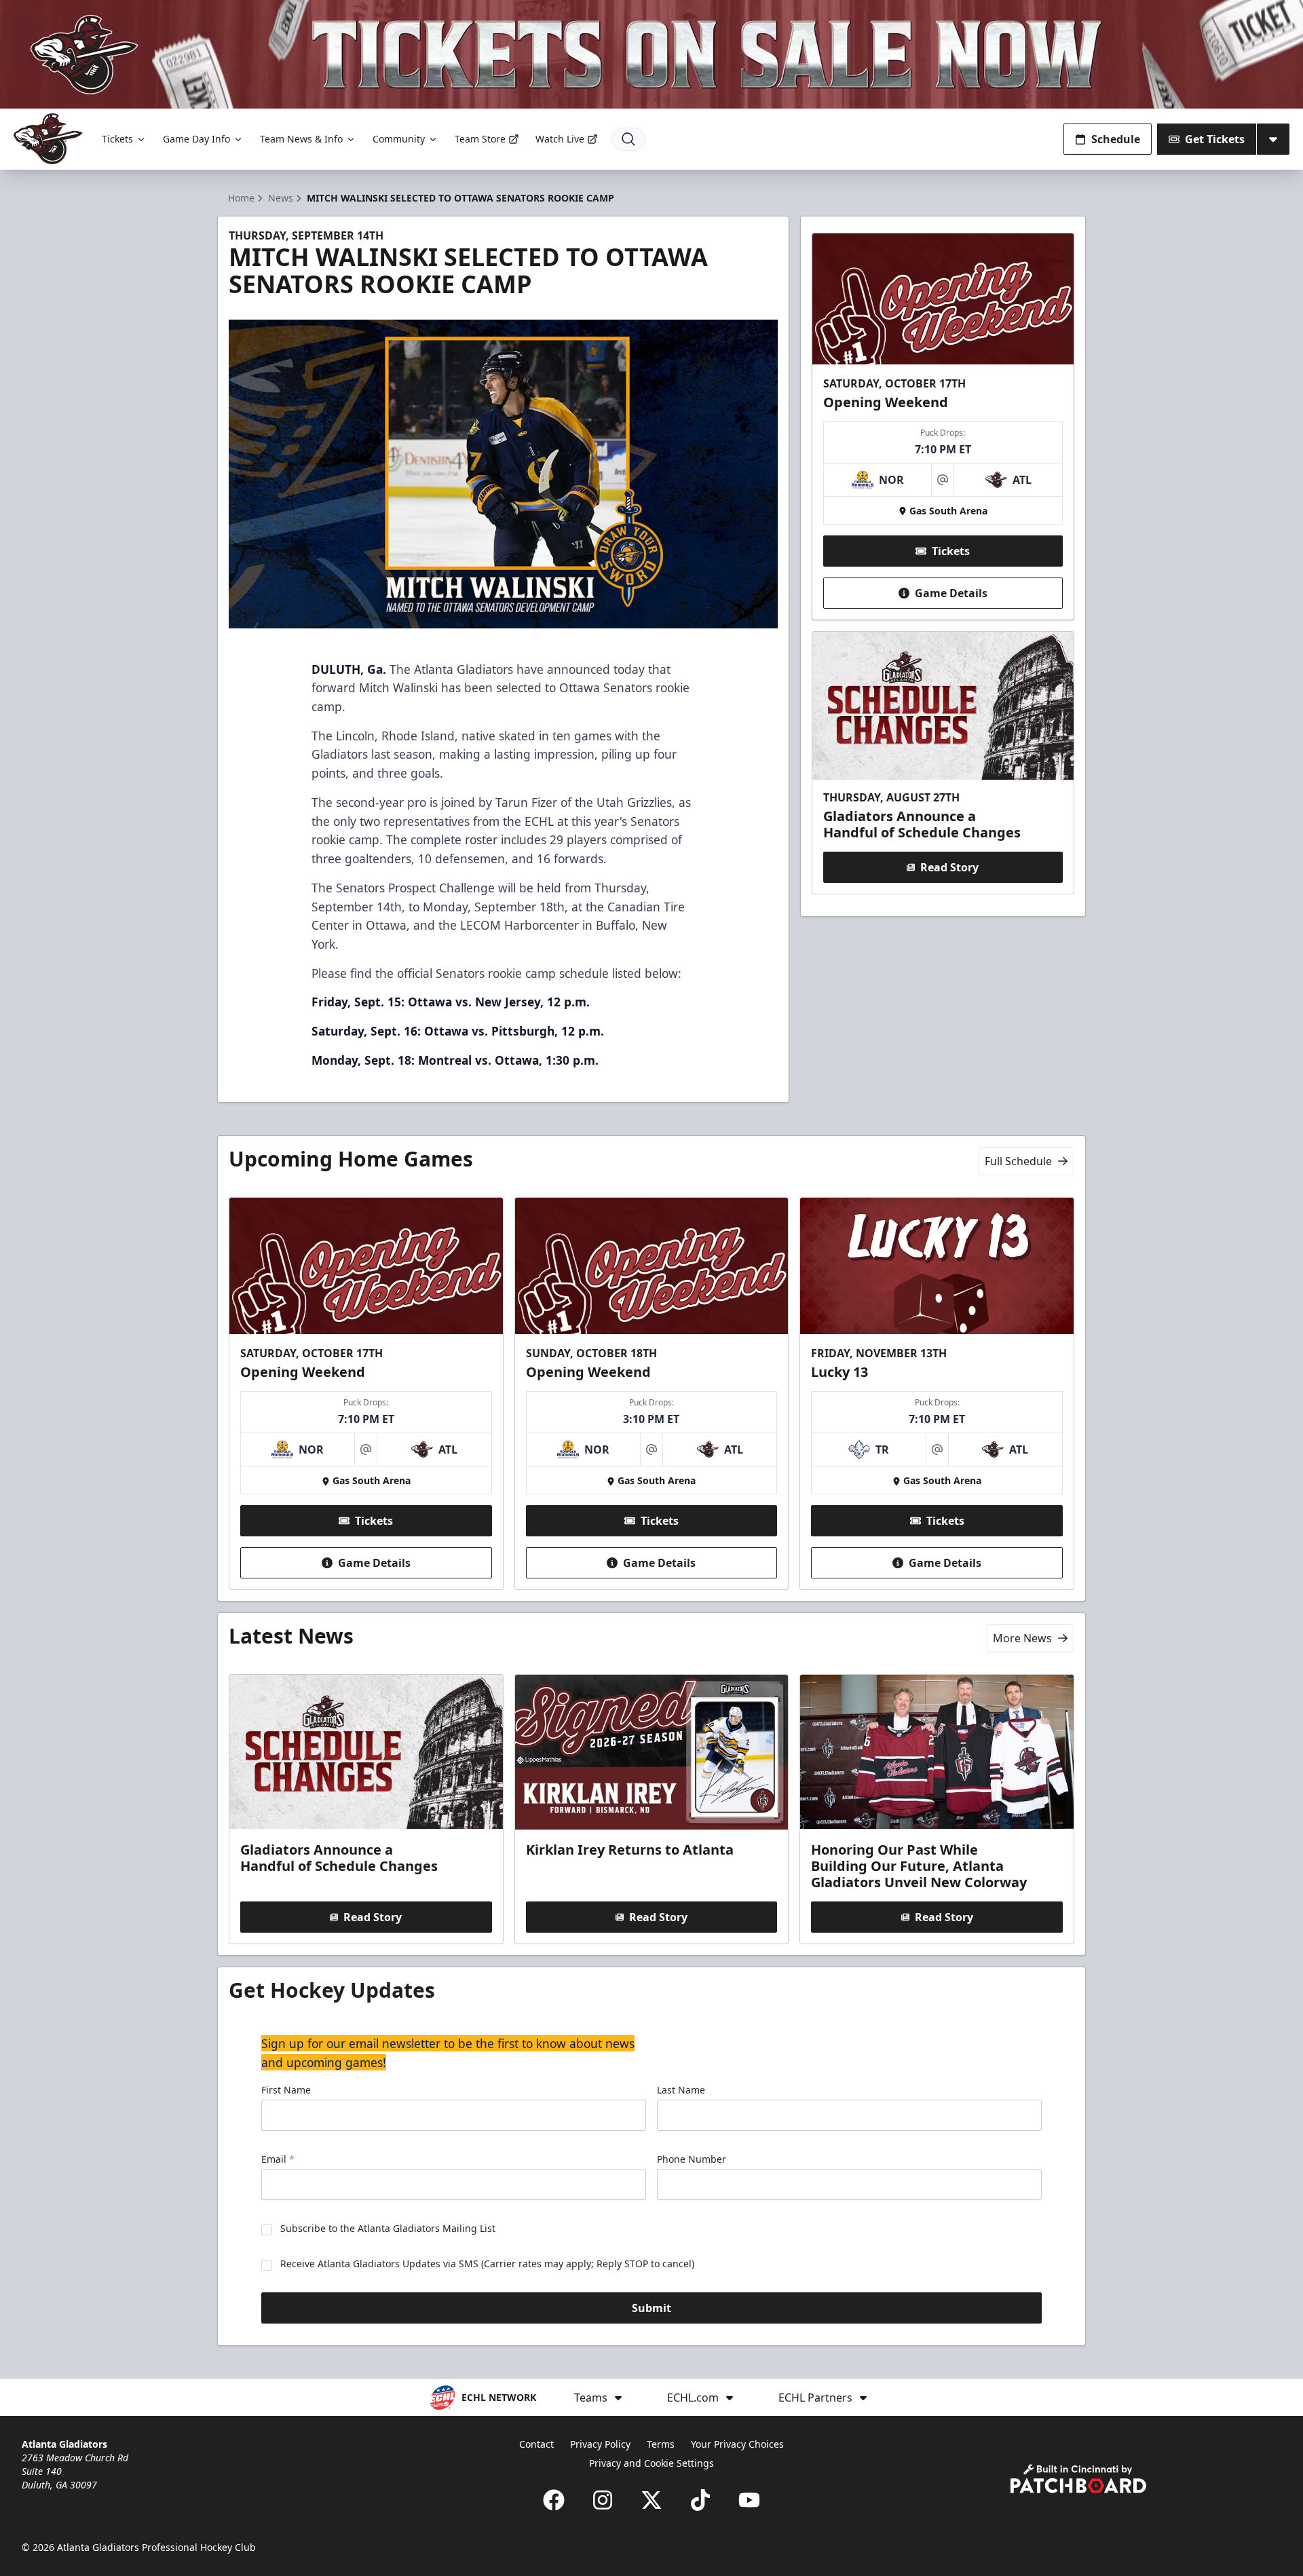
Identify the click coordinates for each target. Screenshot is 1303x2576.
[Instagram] (603, 2500)
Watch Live (560, 139)
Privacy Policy (600, 2444)
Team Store (480, 139)
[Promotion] (651, 54)
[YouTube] (749, 2500)
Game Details (951, 593)
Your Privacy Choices (737, 2444)
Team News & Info (301, 139)
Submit (651, 2308)
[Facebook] (554, 2500)
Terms (661, 2444)
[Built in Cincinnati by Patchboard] (1078, 2479)
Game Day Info (196, 139)
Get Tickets (1215, 139)
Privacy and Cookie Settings (651, 2463)
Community (399, 139)
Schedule (1116, 139)
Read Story (949, 867)
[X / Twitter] (651, 2500)
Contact (536, 2444)
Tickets (117, 139)
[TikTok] (700, 2500)
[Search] (628, 139)
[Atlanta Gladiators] (48, 139)
